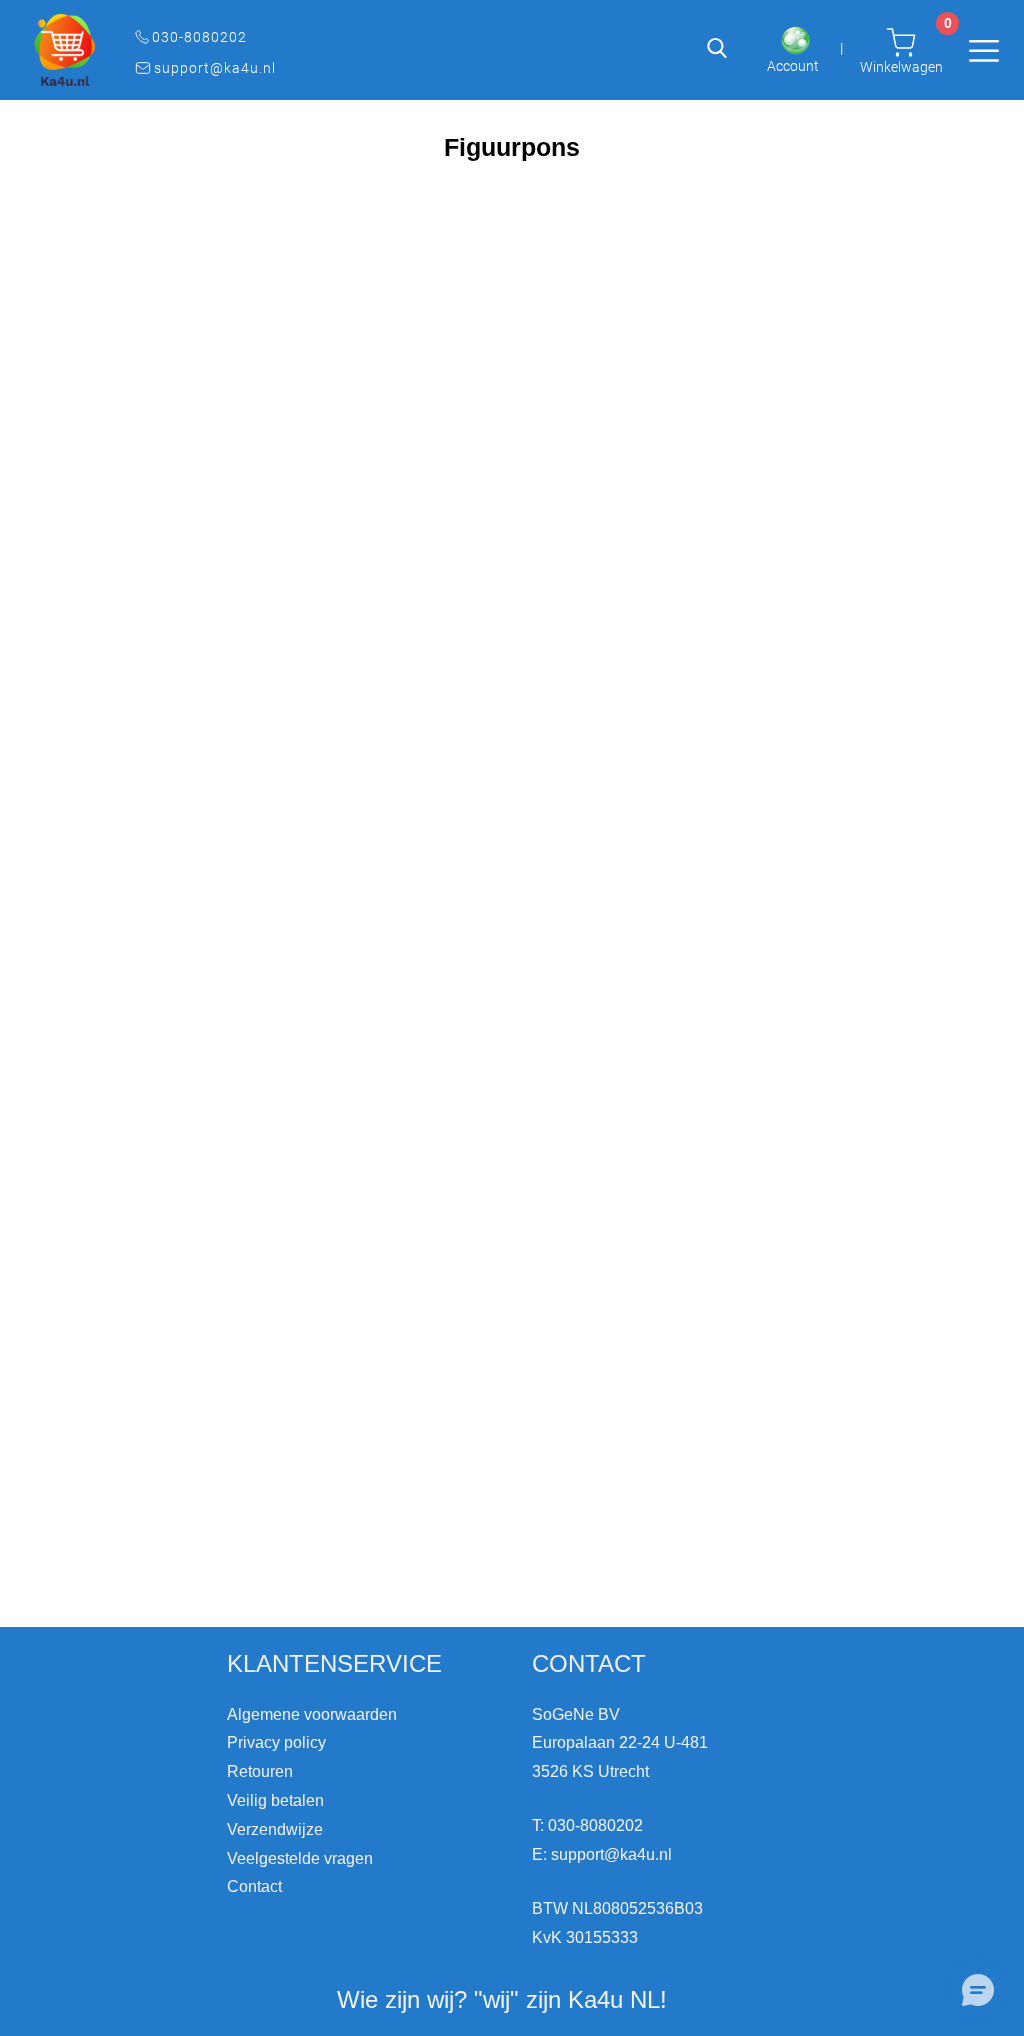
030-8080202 (199, 37)
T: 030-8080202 (587, 1825)
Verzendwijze (275, 1829)
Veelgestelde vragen (300, 1858)
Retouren (260, 1771)
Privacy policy (276, 1742)
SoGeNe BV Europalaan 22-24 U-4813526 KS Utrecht (620, 1743)
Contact (254, 1886)
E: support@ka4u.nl (602, 1854)
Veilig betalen (275, 1800)
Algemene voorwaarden (312, 1714)
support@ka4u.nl (215, 68)
